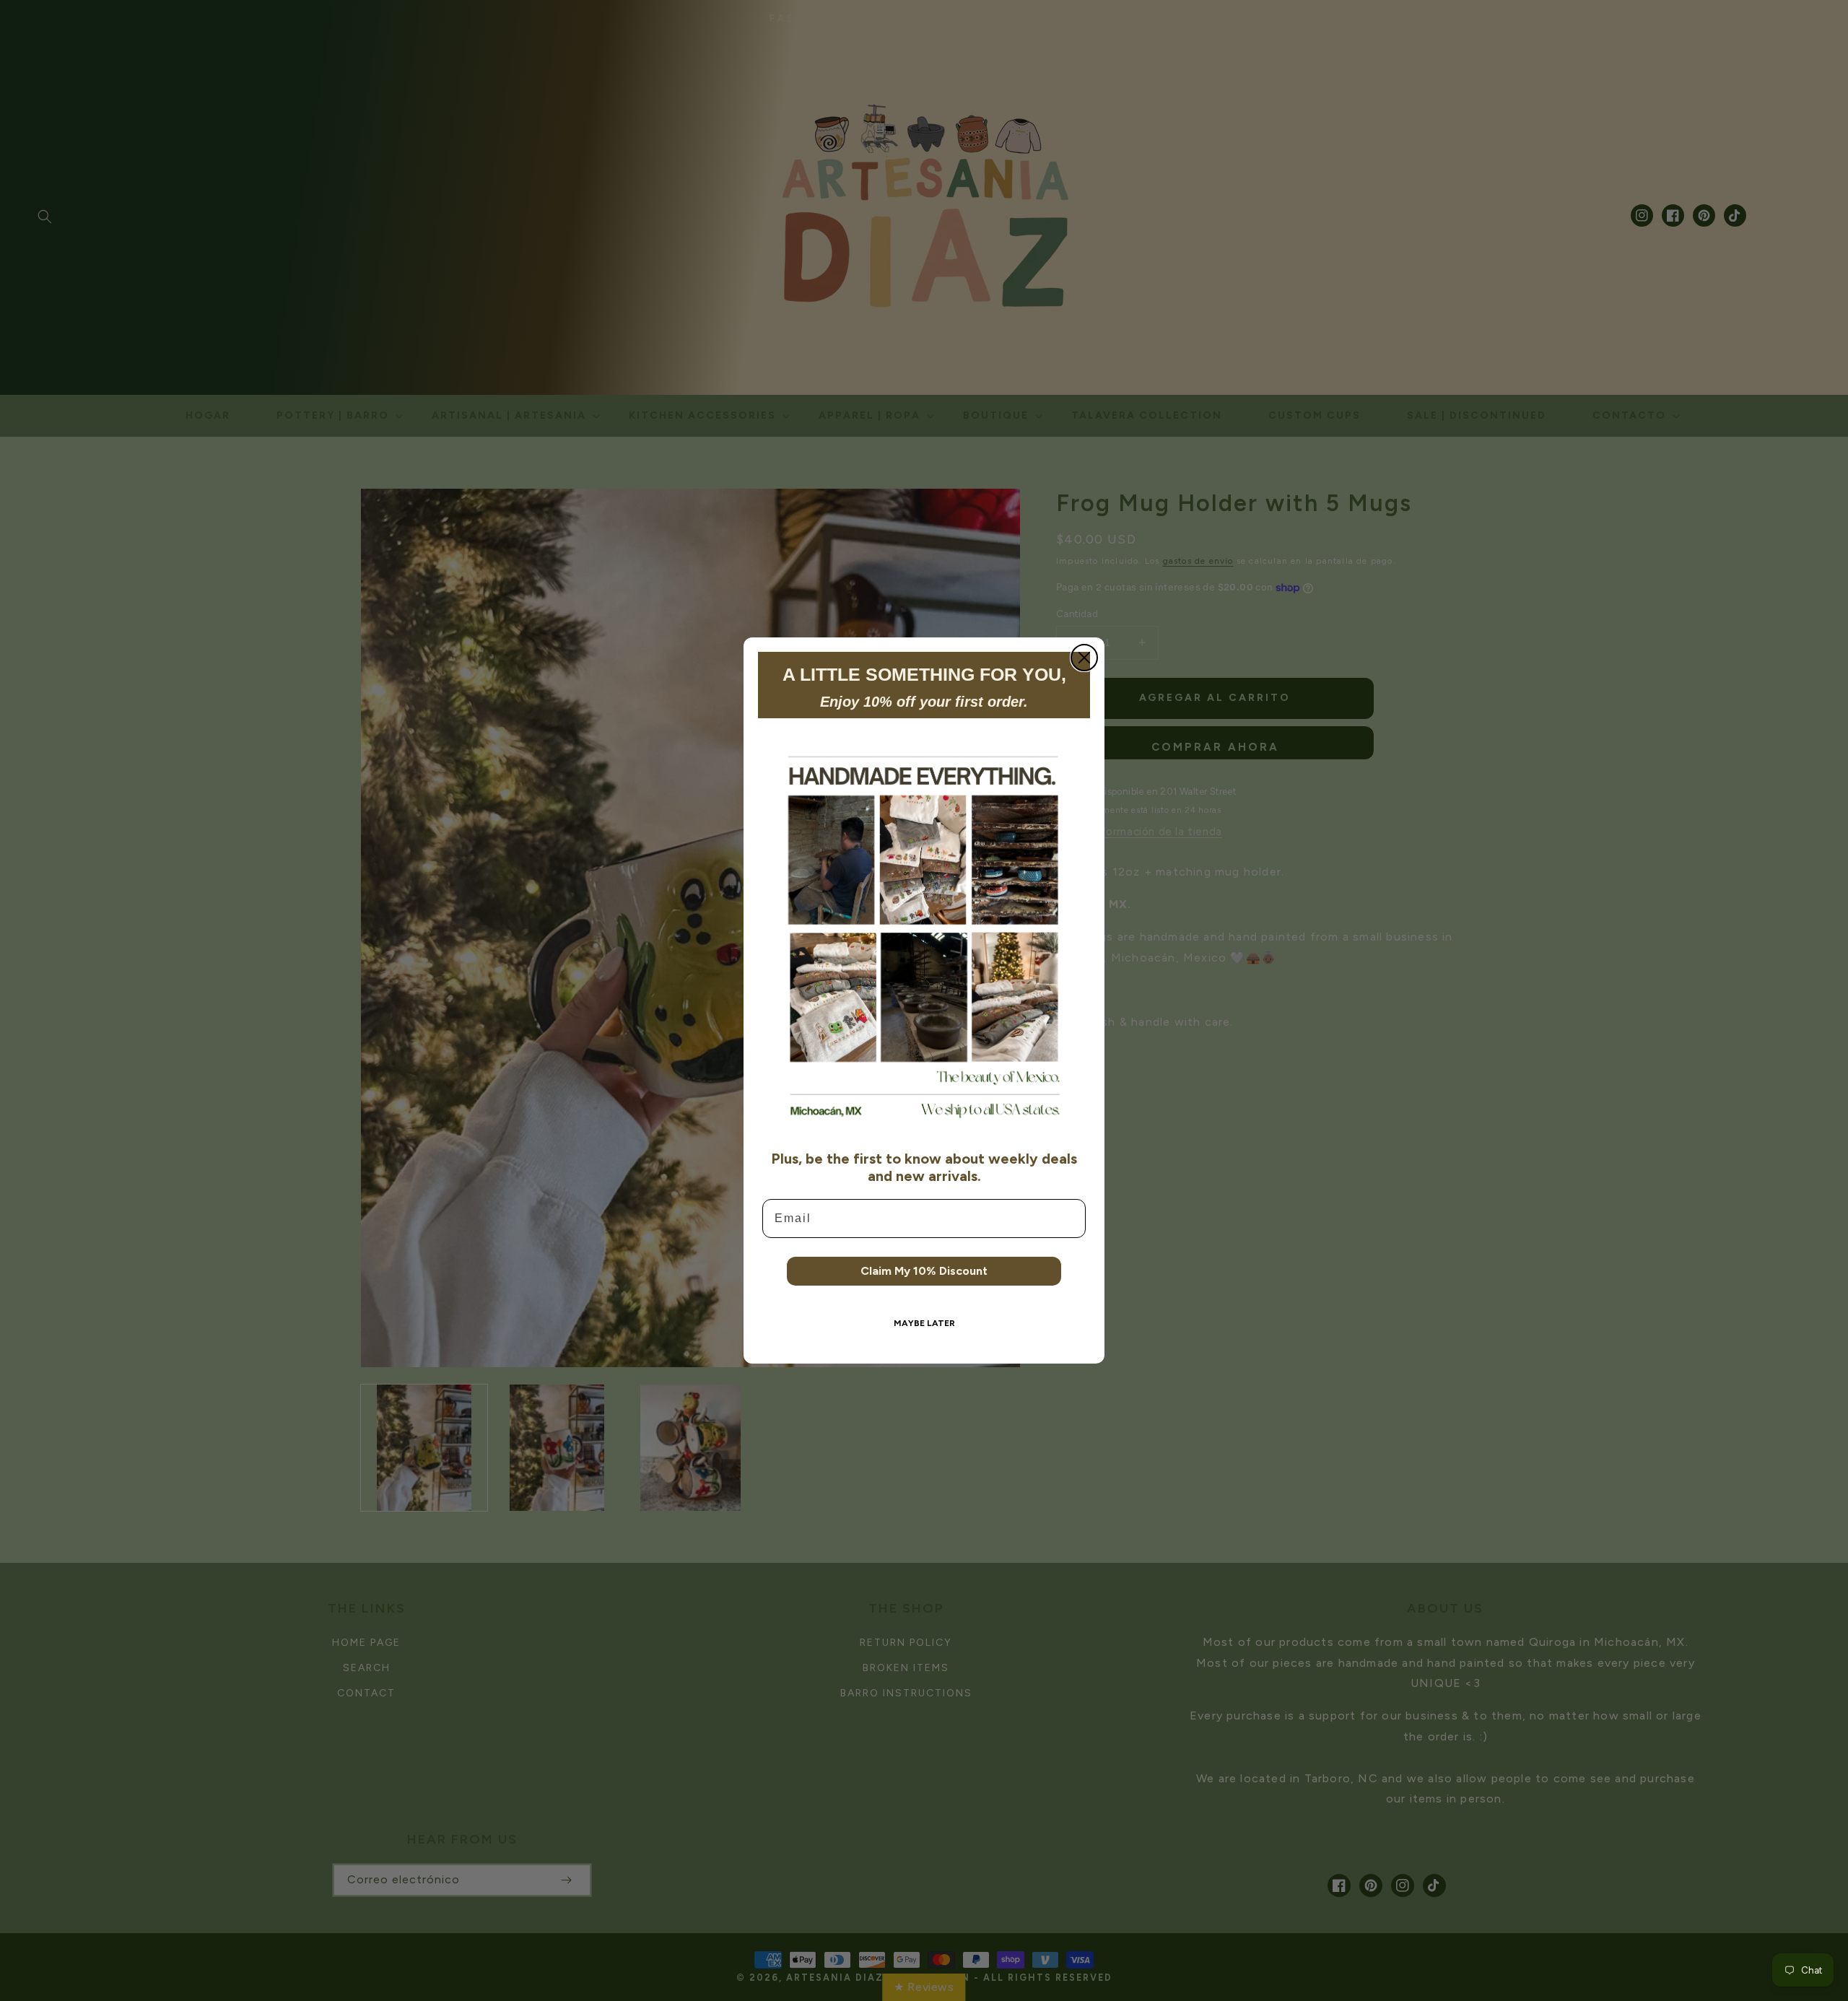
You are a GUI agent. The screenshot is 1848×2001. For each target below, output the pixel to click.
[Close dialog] (1084, 658)
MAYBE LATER (924, 1323)
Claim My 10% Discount (924, 1271)
